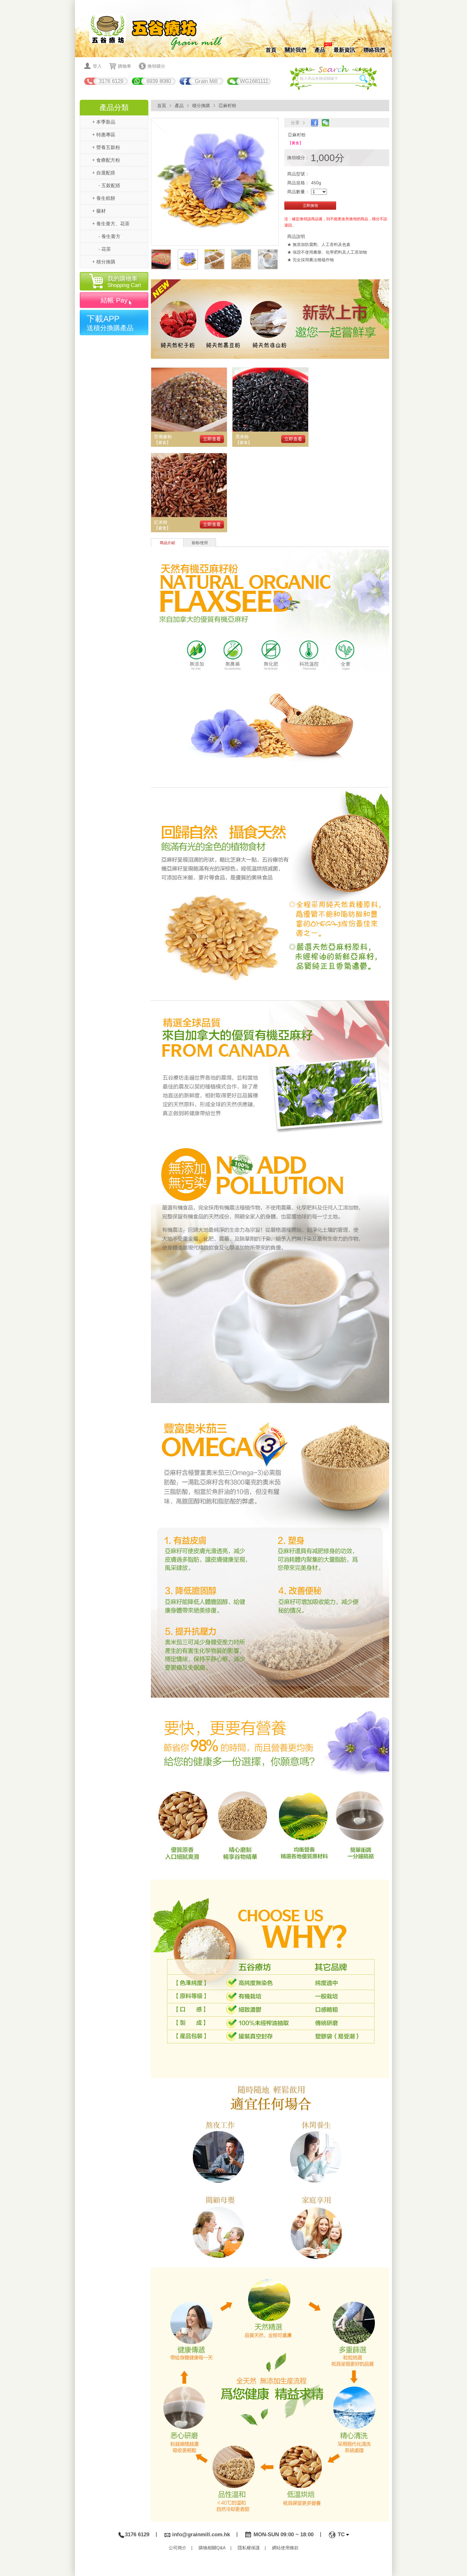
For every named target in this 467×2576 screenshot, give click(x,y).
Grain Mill (206, 81)
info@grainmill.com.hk (201, 2535)
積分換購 (201, 106)
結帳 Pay (114, 300)
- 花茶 (105, 249)
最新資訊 (344, 50)
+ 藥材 (99, 211)
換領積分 (156, 66)
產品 (320, 49)
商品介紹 (167, 543)
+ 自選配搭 (104, 173)
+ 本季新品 (104, 122)
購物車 (125, 66)
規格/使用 (200, 543)
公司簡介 (178, 2548)
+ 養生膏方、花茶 (111, 224)
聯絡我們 (374, 50)
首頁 (271, 50)
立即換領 (310, 206)
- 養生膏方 (109, 236)
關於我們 (295, 50)
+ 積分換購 (104, 262)
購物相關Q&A (212, 2548)
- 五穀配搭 (109, 185)
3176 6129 (111, 81)
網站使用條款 (285, 2548)
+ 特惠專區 (104, 135)
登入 (97, 66)
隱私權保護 (249, 2548)
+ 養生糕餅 (104, 198)
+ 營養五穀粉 (106, 147)
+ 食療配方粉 (106, 160)
